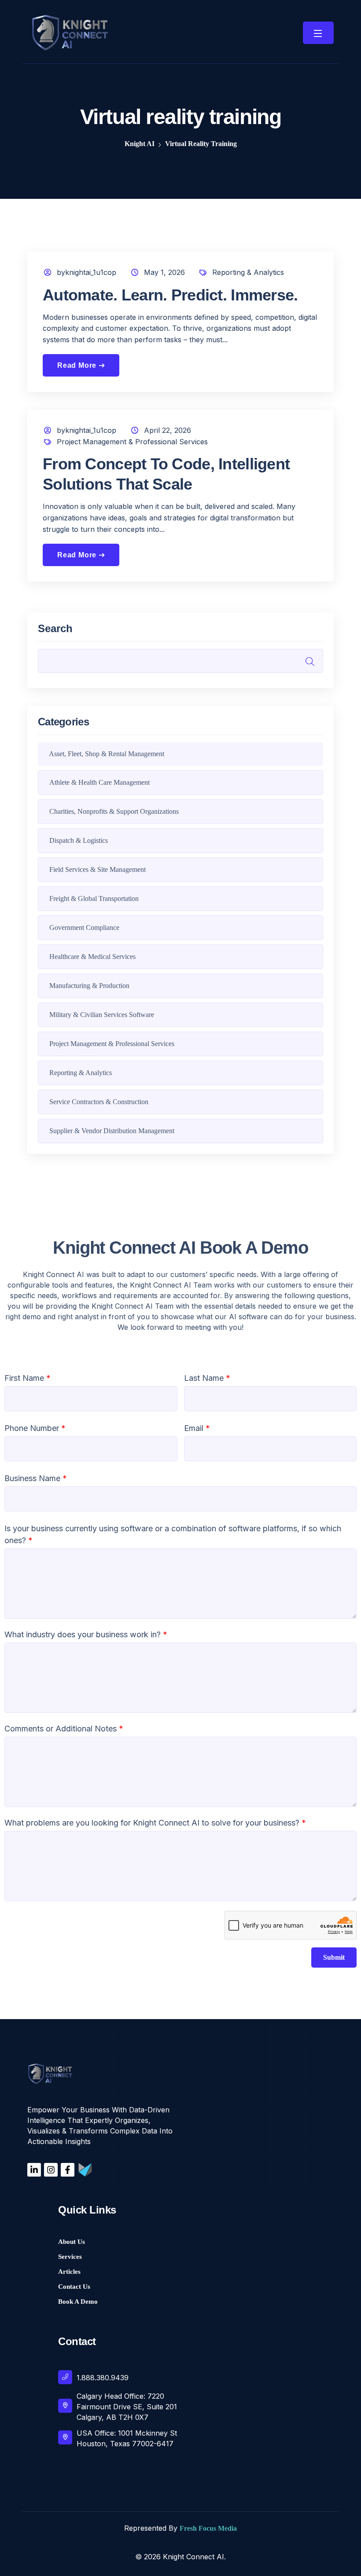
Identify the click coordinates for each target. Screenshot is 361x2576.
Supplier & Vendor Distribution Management (112, 1131)
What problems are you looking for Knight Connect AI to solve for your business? (155, 1823)
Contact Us (74, 2287)
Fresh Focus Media (208, 2528)
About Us (72, 2242)
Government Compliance (84, 928)
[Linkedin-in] (34, 2170)
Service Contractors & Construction (99, 1102)
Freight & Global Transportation (94, 898)
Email (197, 1428)
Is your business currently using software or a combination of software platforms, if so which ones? (173, 1534)
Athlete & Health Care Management (99, 782)
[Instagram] (51, 2170)
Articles (69, 2272)
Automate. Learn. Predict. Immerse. (170, 295)
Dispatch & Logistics (79, 840)
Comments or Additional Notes (64, 1729)
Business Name (36, 1478)
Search (55, 629)
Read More (81, 365)
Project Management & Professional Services (132, 442)
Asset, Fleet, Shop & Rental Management (107, 754)
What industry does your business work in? (86, 1634)
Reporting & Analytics (248, 272)
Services (70, 2257)
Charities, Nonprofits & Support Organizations (114, 811)
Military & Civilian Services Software (102, 1015)
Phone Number (35, 1428)
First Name (28, 1378)
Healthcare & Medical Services (92, 957)
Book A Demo (78, 2302)
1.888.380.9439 (103, 2378)
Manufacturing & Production (89, 986)
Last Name (207, 1378)
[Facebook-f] (68, 2170)
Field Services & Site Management (98, 869)
